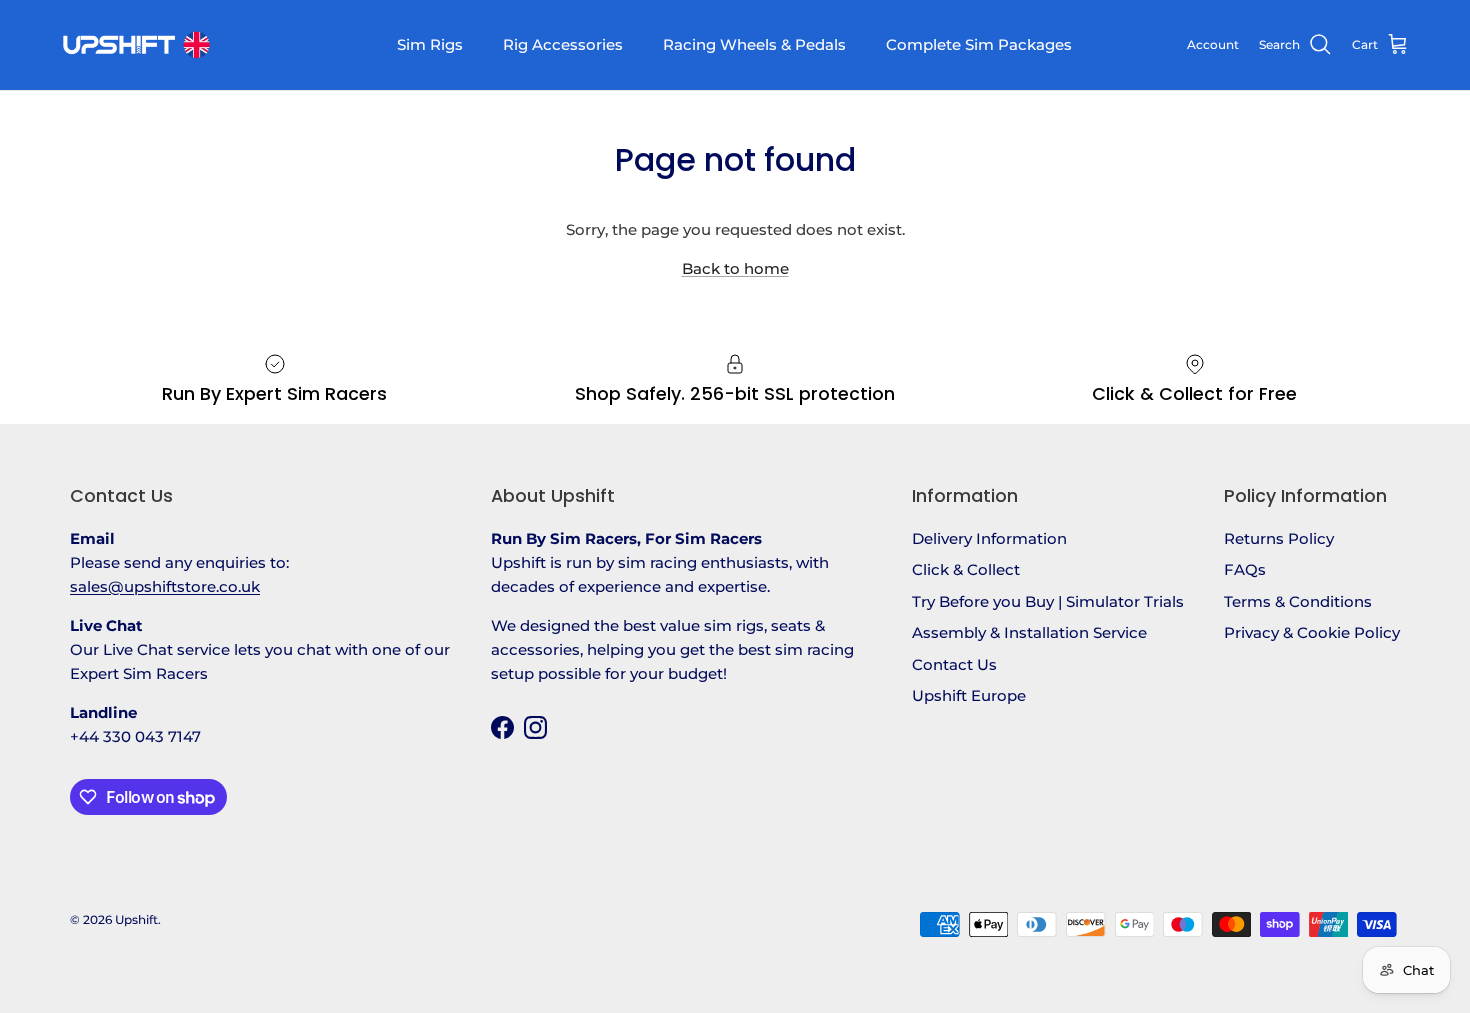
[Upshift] (135, 45)
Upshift (136, 919)
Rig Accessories (563, 44)
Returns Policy (1279, 538)
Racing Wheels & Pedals (754, 44)
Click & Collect (966, 569)
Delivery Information (989, 538)
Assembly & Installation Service (1029, 632)
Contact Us (954, 664)
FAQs (1245, 569)
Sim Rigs (430, 44)
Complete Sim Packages (979, 44)
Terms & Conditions (1298, 601)
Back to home (735, 268)
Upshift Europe (969, 695)
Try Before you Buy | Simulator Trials (1048, 601)
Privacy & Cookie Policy (1312, 632)
